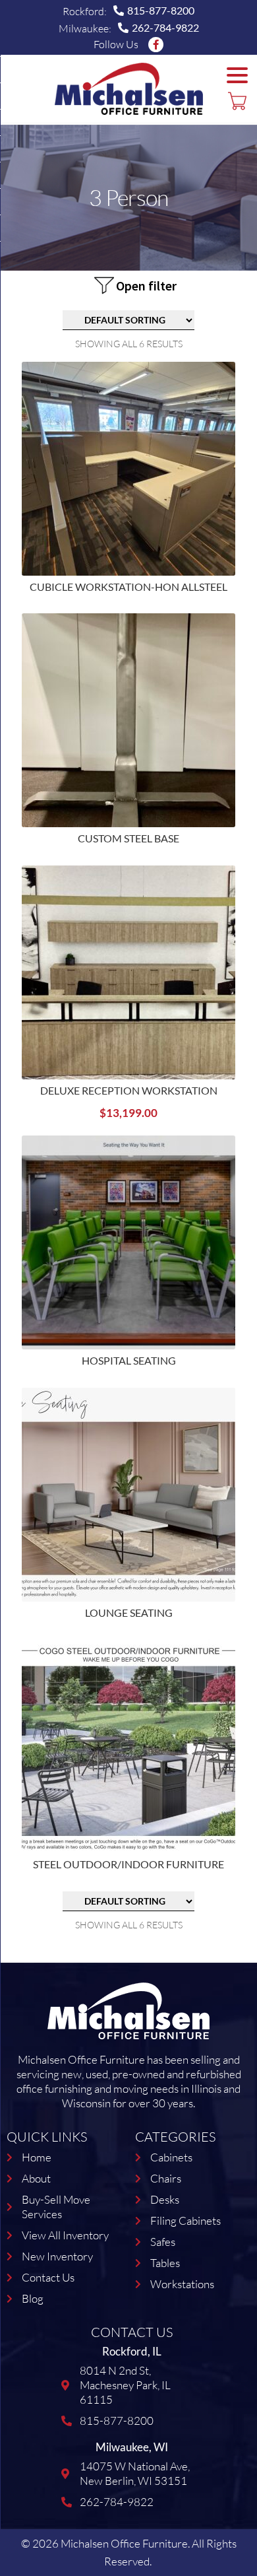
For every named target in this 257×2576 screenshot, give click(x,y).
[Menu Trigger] (237, 75)
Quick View (237, 454)
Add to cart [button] (237, 922)
